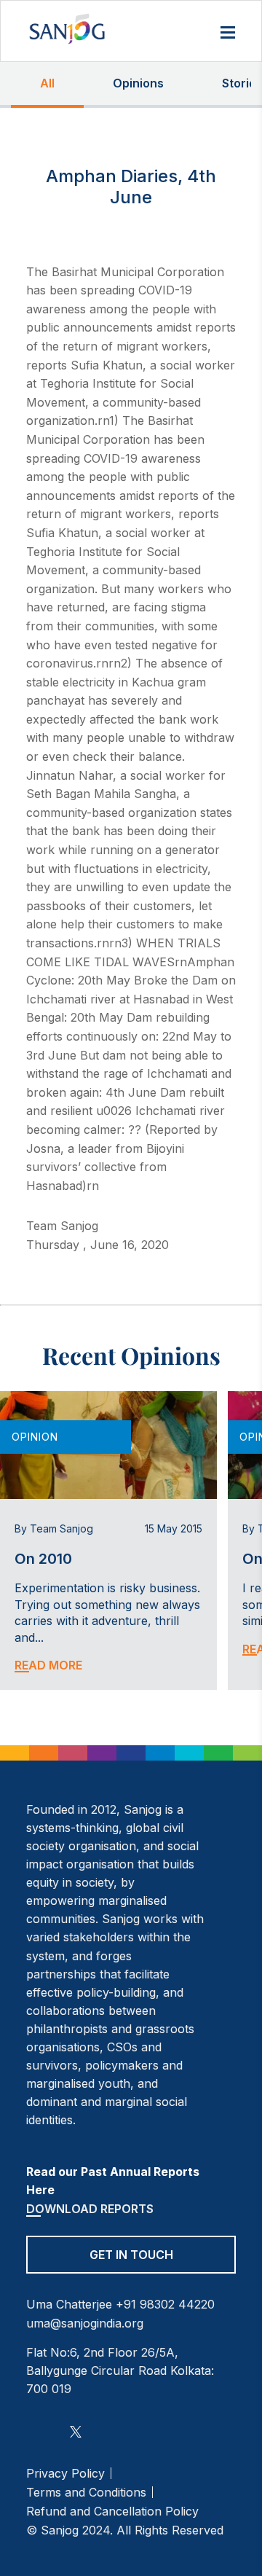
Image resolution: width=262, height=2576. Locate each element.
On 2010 (43, 1559)
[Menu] (228, 34)
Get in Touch (131, 2255)
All (47, 83)
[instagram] (35, 2431)
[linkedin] (97, 2431)
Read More (48, 1665)
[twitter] (76, 2431)
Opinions (138, 83)
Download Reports (90, 2209)
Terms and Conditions (86, 2492)
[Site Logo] (67, 29)
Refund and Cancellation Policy (112, 2511)
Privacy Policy (65, 2473)
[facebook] (54, 2431)
